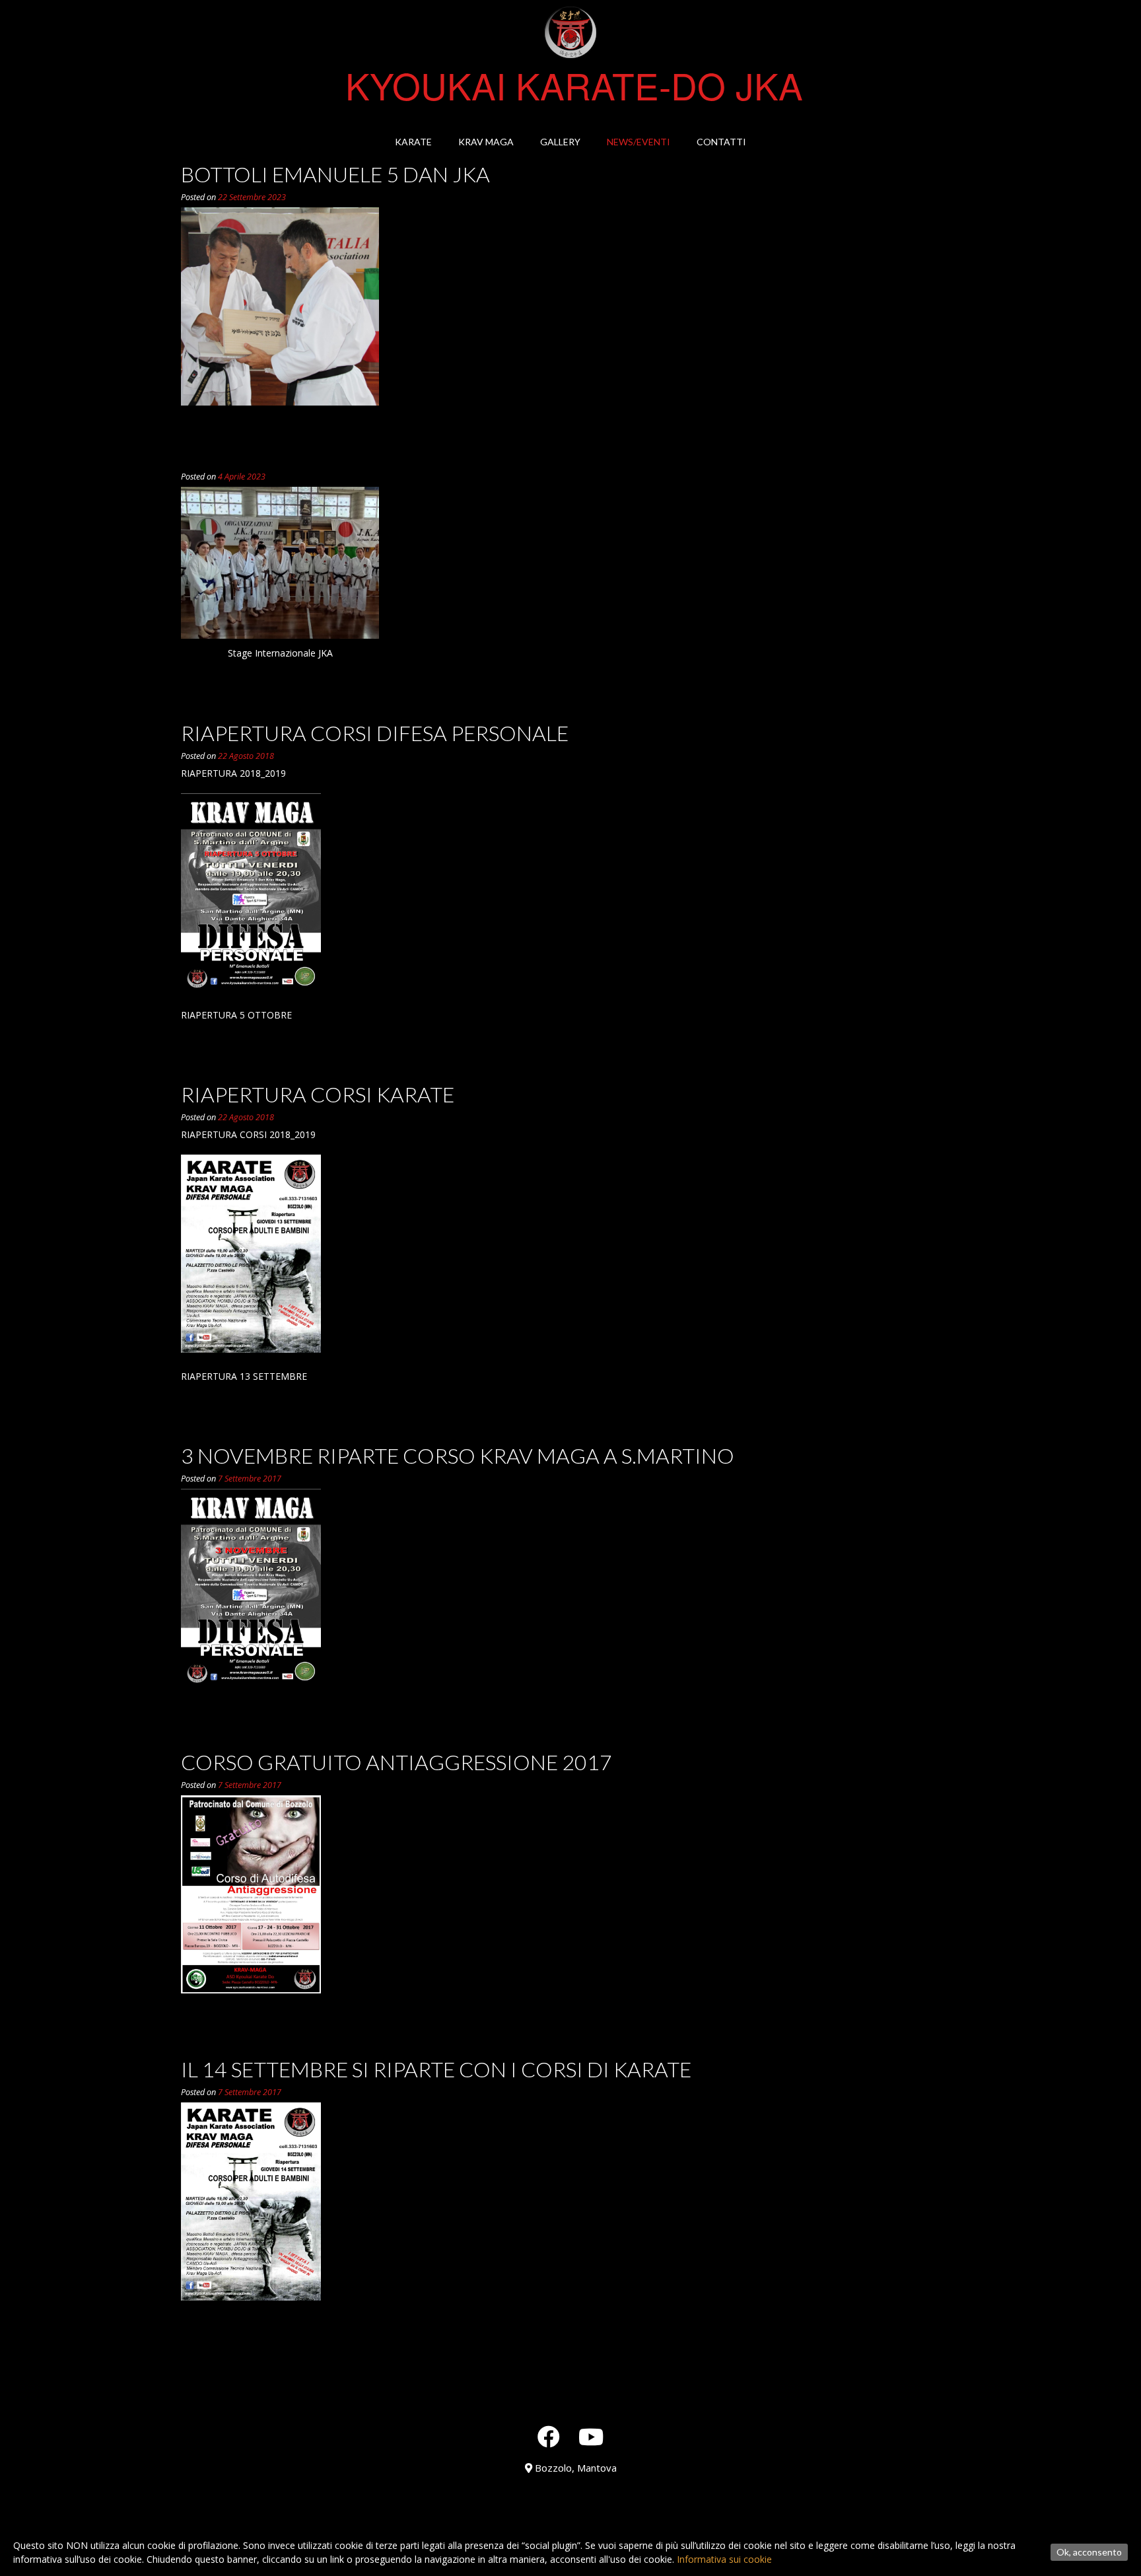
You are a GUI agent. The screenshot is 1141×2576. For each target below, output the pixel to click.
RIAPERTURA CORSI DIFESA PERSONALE (375, 733)
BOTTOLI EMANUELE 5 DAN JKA (335, 174)
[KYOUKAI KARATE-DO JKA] (570, 33)
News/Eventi (639, 142)
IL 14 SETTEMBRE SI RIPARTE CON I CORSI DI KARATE (436, 2069)
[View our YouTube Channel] (591, 2437)
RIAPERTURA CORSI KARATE (318, 1094)
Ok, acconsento (1089, 2552)
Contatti (721, 142)
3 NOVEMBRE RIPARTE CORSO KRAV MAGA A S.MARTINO (458, 1455)
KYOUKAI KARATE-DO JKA (574, 85)
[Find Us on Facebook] (549, 2437)
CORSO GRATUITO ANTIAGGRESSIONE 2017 (397, 1762)
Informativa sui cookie (724, 2559)
